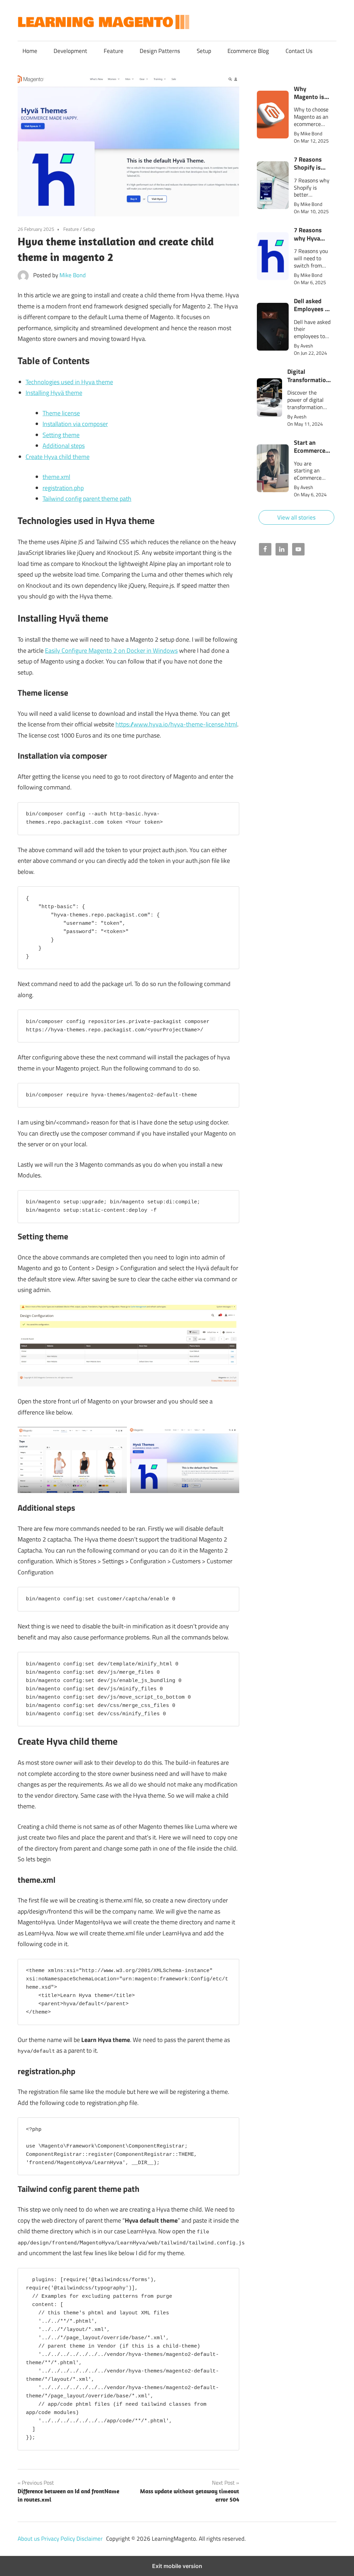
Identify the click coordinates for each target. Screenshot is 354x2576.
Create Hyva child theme (58, 457)
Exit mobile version (177, 2566)
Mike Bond (73, 275)
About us (29, 2539)
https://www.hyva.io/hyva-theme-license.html (176, 724)
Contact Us (299, 51)
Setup (204, 51)
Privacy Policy (59, 2539)
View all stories (296, 517)
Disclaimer (90, 2539)
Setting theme (61, 435)
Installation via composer (75, 424)
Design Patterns (160, 51)
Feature (114, 51)
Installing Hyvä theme (54, 393)
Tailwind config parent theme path (87, 499)
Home (30, 51)
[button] (297, 115)
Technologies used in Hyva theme (69, 382)
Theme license (61, 413)
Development (70, 51)
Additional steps (64, 446)
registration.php (63, 488)
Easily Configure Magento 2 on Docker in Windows (111, 650)
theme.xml (56, 477)
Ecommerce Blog (248, 51)
